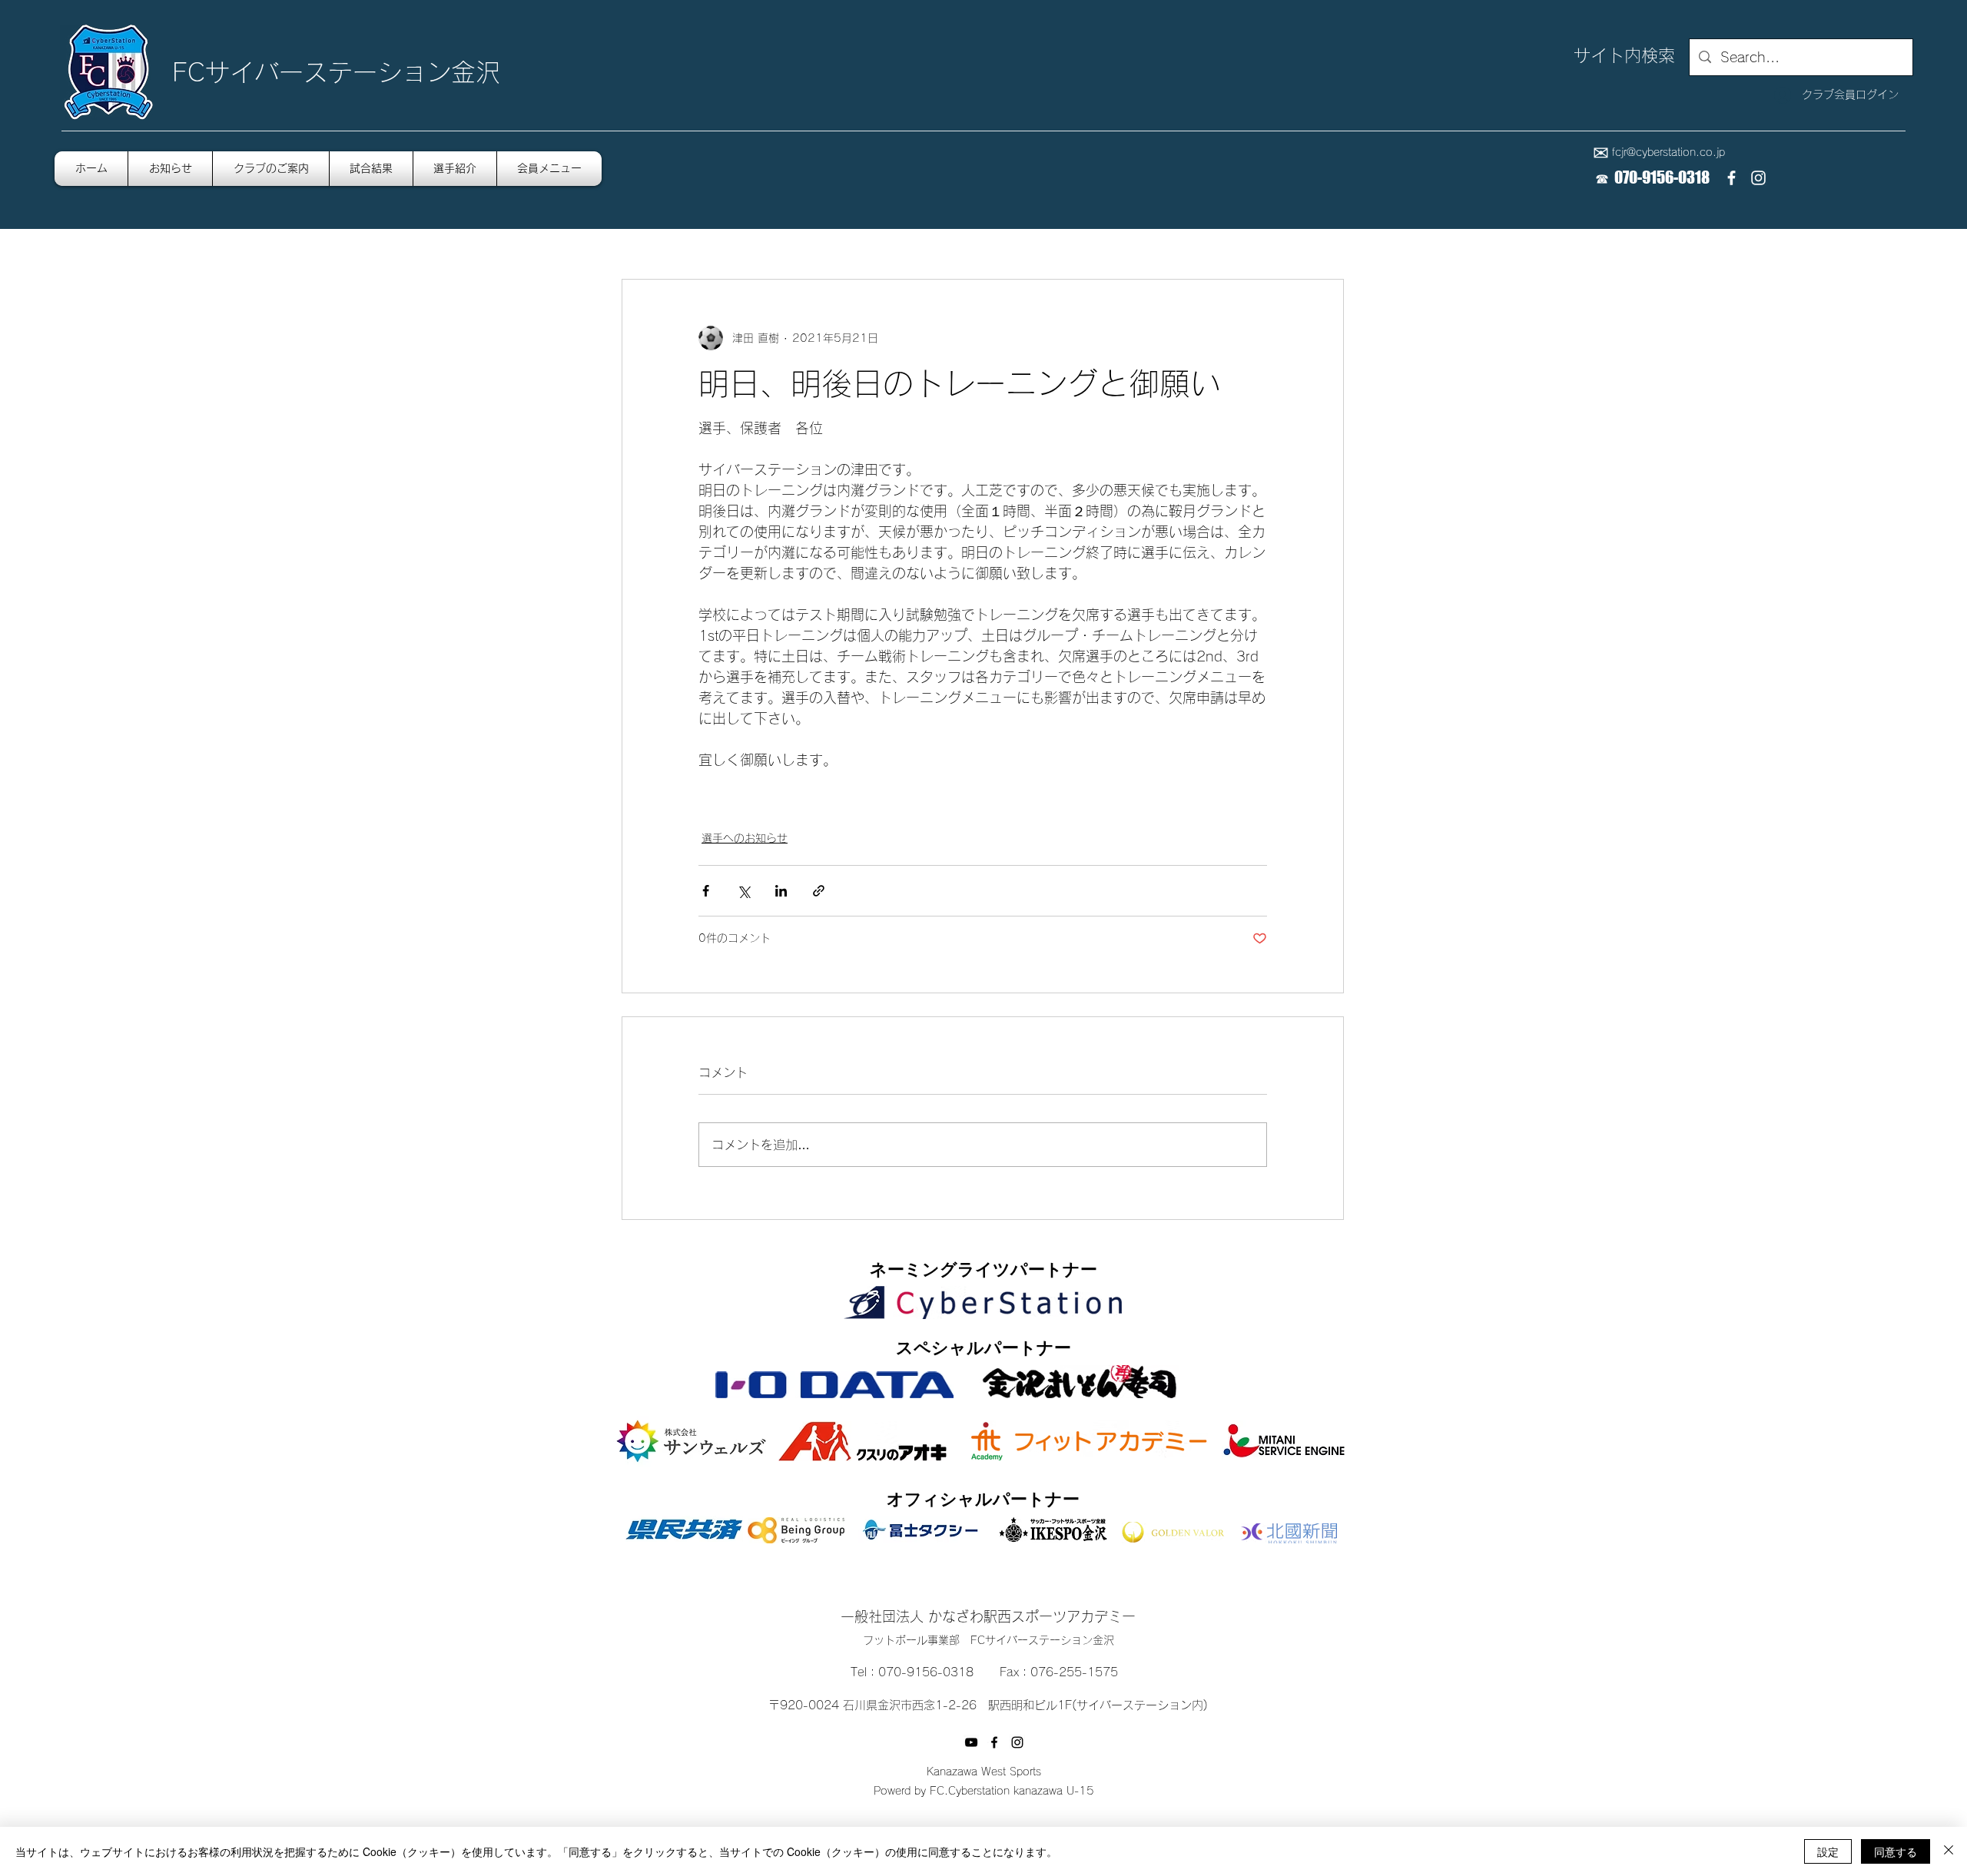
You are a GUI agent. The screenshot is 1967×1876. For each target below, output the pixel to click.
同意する (1896, 1851)
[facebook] (1731, 178)
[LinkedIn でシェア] (781, 891)
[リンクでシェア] (819, 891)
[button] (549, 169)
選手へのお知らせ (745, 838)
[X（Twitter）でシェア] (743, 891)
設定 (1828, 1851)
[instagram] (1758, 178)
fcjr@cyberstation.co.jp (1668, 152)
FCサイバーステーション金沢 (336, 72)
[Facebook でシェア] (706, 891)
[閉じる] (1949, 1851)
